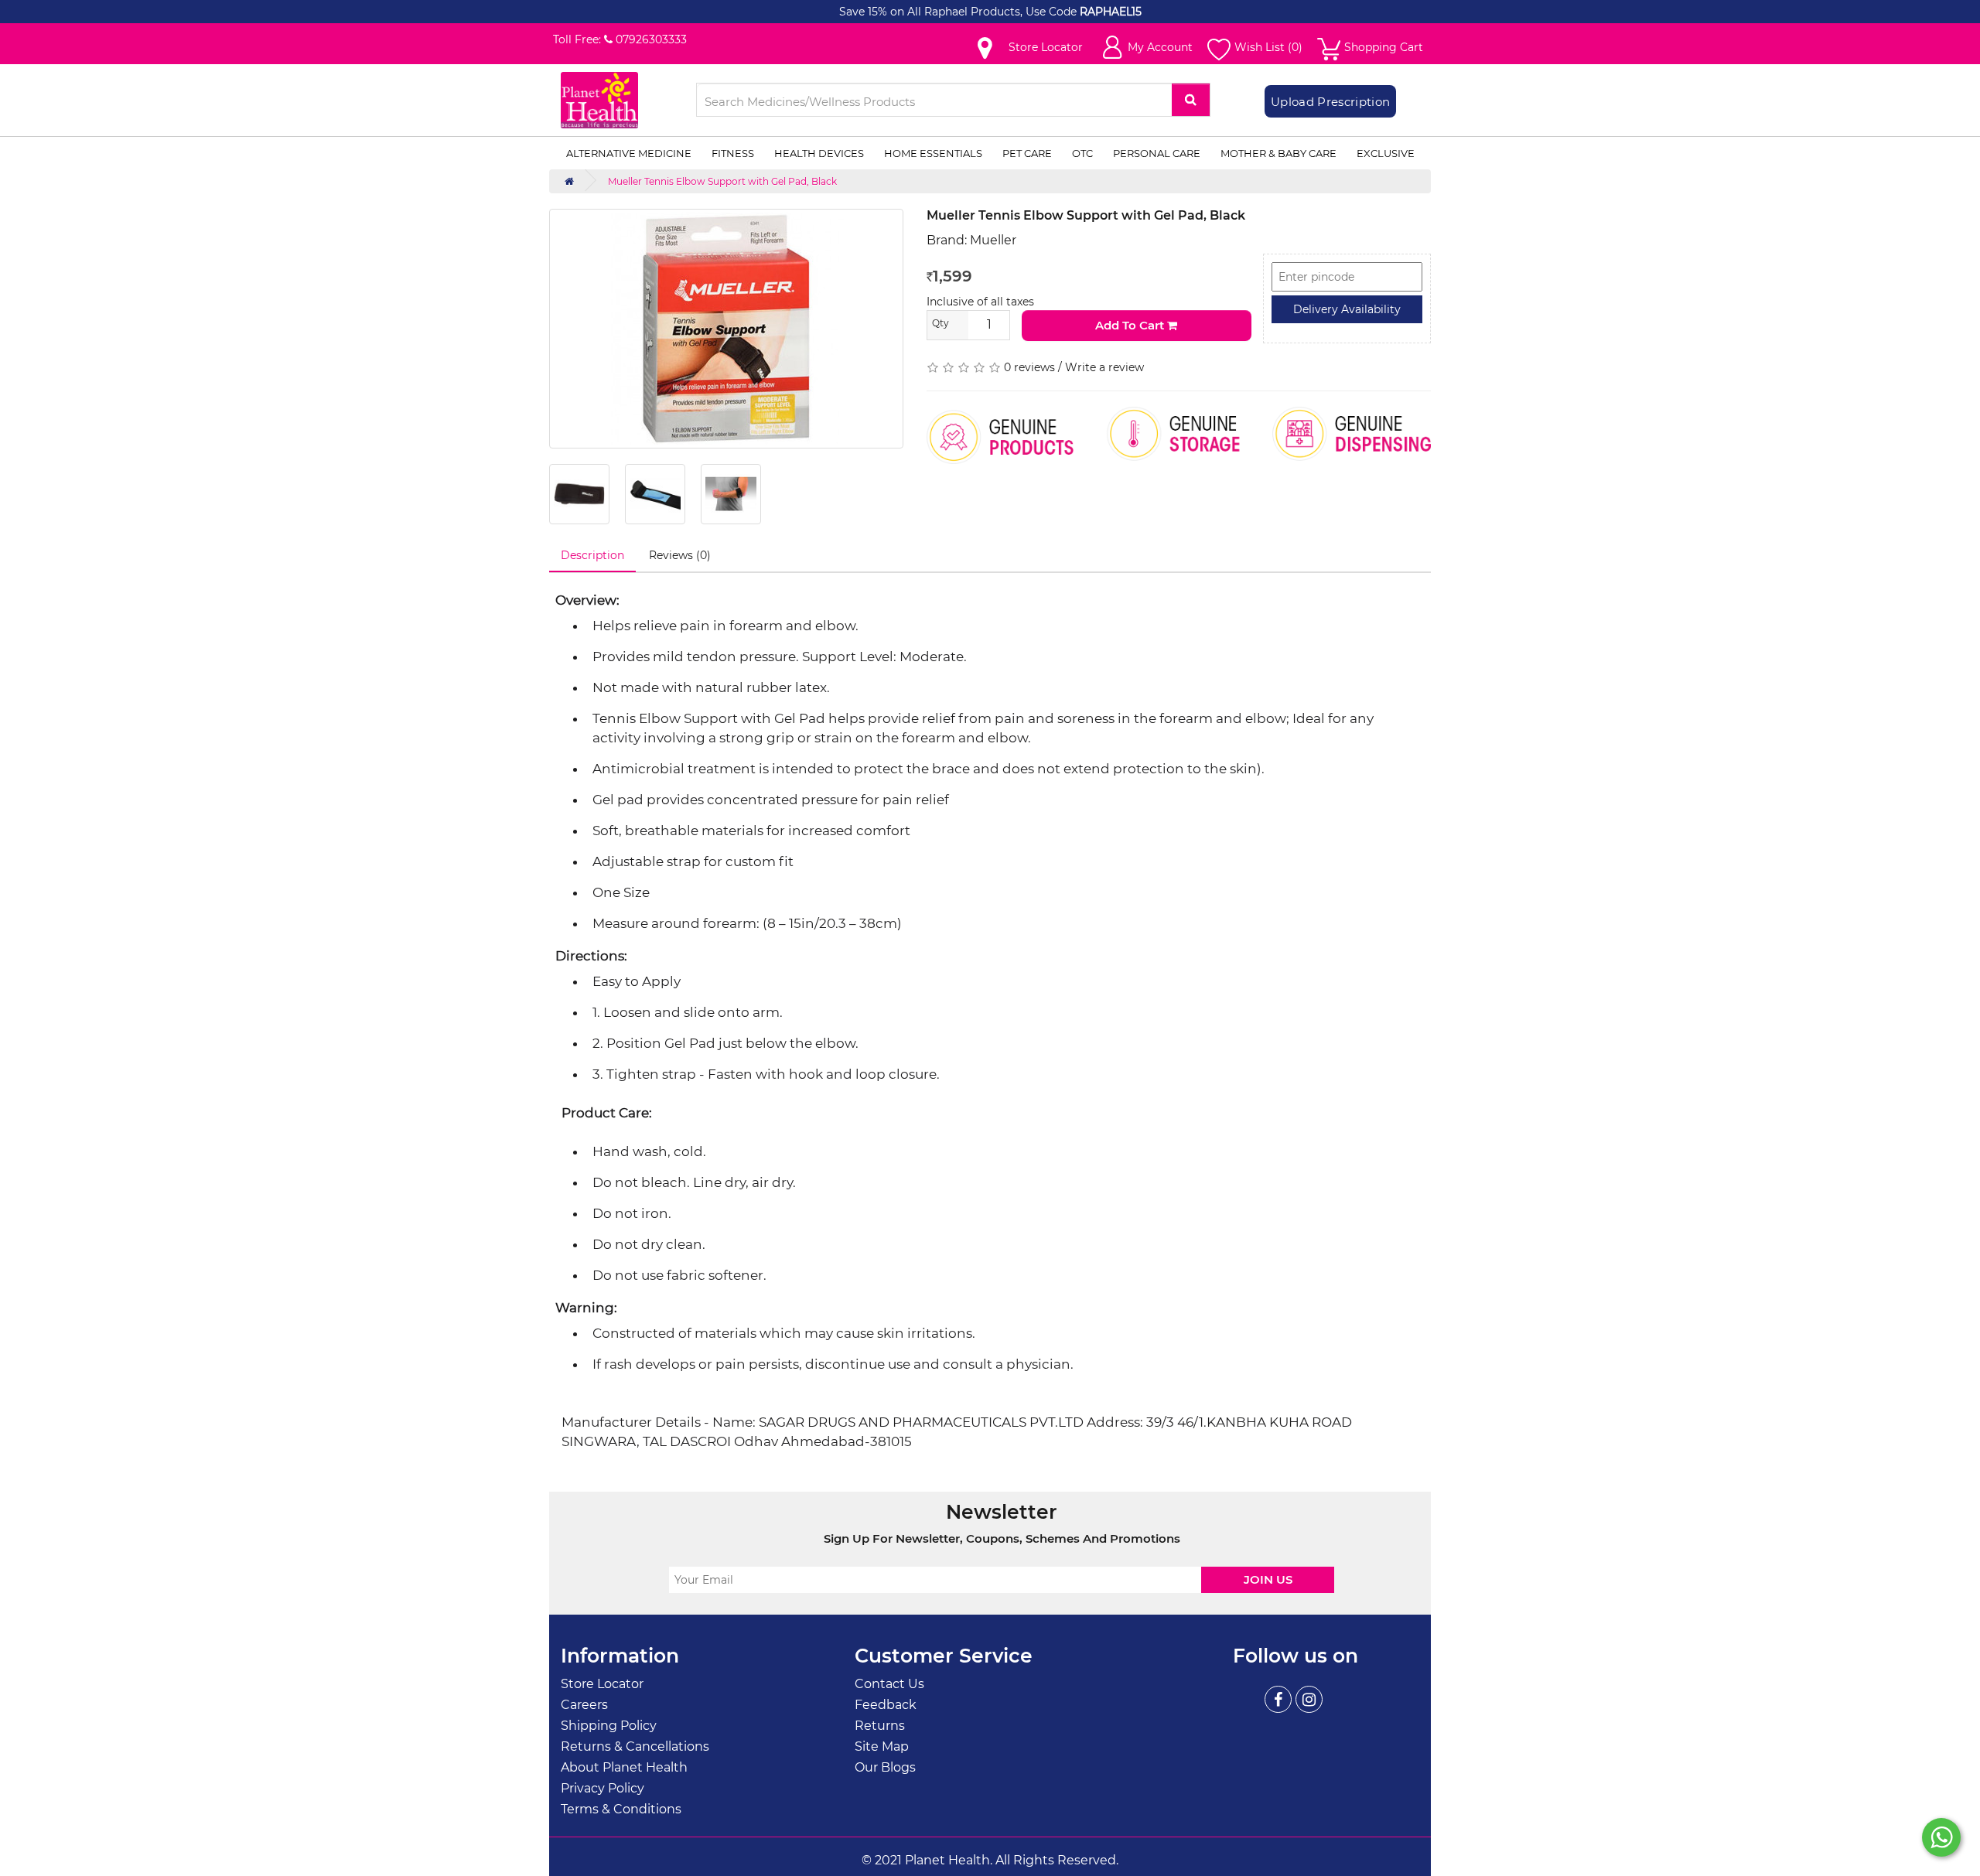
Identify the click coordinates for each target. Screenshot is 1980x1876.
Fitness (733, 153)
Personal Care (1157, 153)
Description (592, 555)
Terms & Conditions (621, 1809)
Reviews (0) (680, 555)
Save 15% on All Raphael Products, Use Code (959, 12)
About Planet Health (624, 1767)
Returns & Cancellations (635, 1746)
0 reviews (1029, 367)
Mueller (993, 240)
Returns (880, 1726)
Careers (584, 1705)
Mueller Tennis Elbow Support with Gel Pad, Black (722, 181)
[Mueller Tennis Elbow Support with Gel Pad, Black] (726, 329)
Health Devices (819, 153)
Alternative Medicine (629, 153)
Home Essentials (933, 153)
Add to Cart (1131, 325)
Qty (940, 323)
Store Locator (602, 1684)
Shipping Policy (609, 1726)
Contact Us (889, 1684)
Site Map (882, 1746)
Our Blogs (885, 1767)
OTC (1082, 153)
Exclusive (1386, 153)
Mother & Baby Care (1278, 153)
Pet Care (1027, 153)
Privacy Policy (603, 1788)
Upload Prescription (1330, 102)
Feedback (886, 1705)
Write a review (1104, 367)
